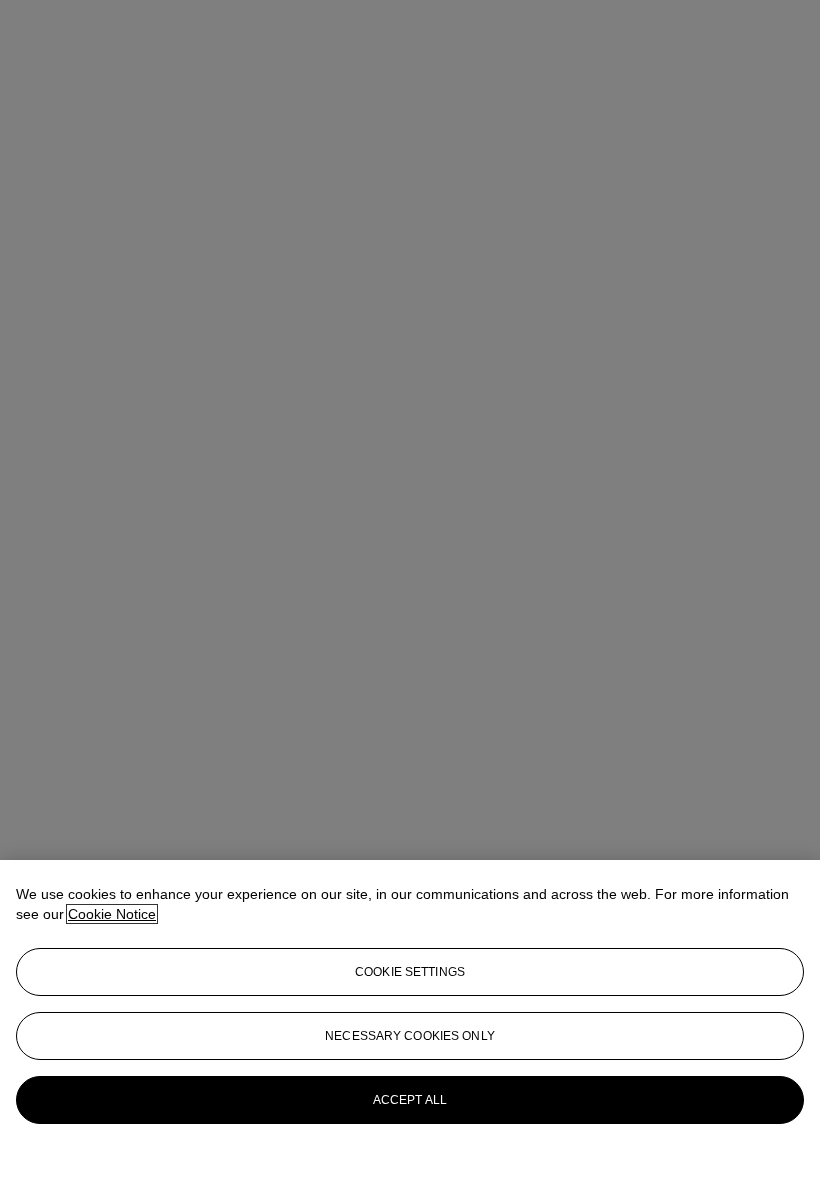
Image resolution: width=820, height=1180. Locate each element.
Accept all (410, 1100)
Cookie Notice (112, 914)
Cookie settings (410, 972)
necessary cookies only (410, 1036)
